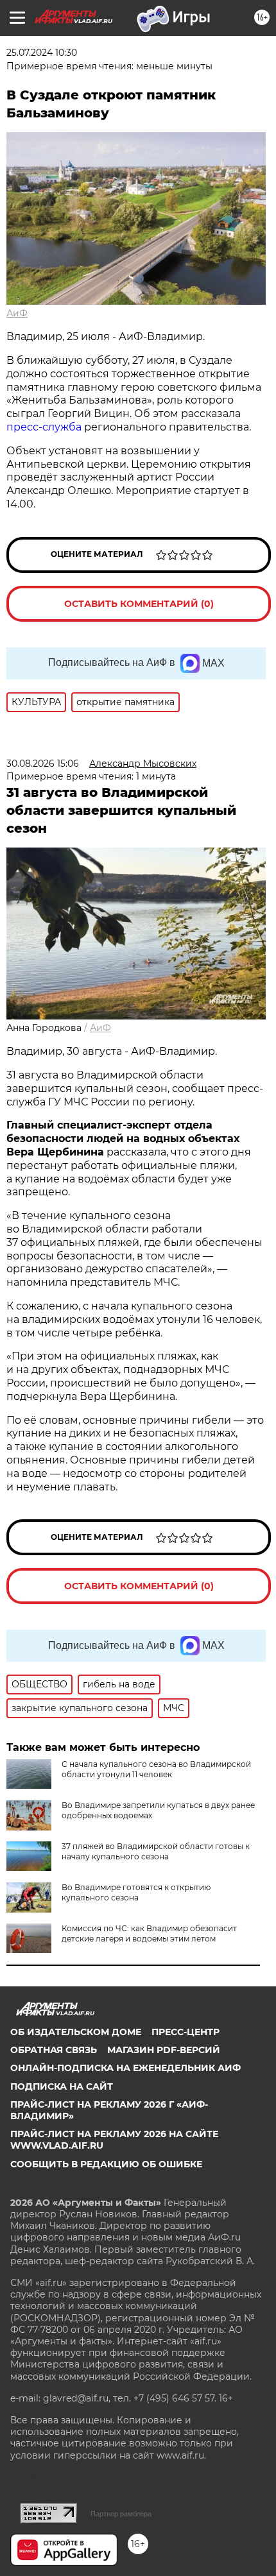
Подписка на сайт (62, 2086)
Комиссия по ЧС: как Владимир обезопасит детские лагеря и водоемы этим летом (149, 1933)
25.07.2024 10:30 (42, 53)
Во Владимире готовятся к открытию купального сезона (136, 1892)
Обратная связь (54, 2050)
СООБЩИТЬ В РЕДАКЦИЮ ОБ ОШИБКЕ (106, 2164)
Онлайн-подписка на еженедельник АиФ (125, 2068)
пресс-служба (44, 427)
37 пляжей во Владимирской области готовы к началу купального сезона (156, 1851)
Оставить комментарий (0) (139, 604)
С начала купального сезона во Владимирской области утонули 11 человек (156, 1769)
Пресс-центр (185, 2032)
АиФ (17, 313)
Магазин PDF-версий (164, 2050)
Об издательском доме (76, 2032)
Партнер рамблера (121, 2514)
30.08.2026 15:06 (43, 763)
